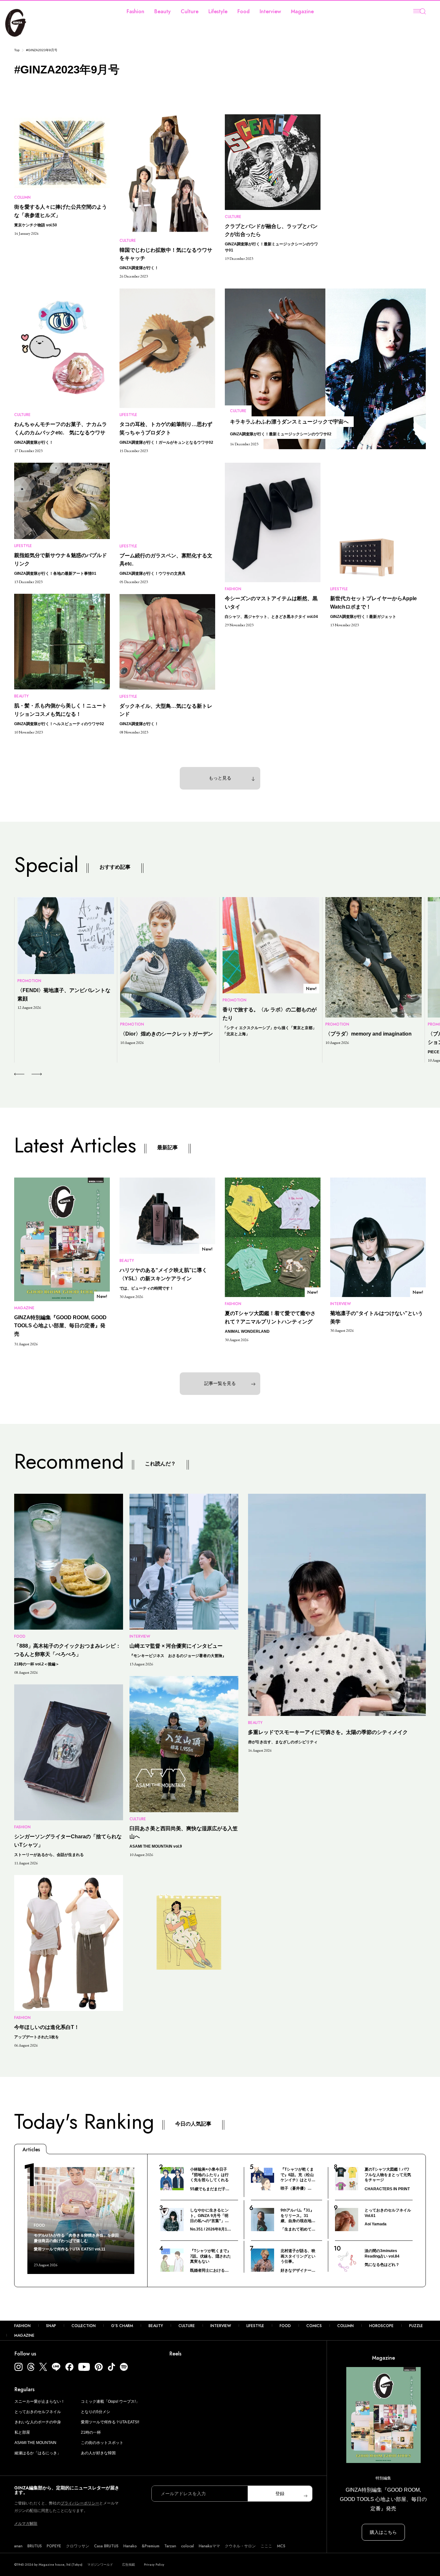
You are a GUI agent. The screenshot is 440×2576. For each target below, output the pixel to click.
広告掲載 (129, 2565)
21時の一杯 (91, 2432)
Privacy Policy (154, 2565)
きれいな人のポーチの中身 (38, 2422)
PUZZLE (416, 2326)
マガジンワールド (100, 2565)
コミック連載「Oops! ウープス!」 (110, 2401)
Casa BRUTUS (106, 2546)
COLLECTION (84, 2326)
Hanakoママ (209, 2546)
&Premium (151, 2546)
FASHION (22, 2326)
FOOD (285, 2326)
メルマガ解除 (26, 2524)
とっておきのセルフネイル (38, 2412)
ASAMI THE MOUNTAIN (35, 2443)
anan (18, 2546)
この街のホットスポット (102, 2443)
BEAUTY (156, 2326)
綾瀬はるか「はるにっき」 (38, 2453)
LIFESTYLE (255, 2326)
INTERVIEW (221, 2326)
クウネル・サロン (240, 2546)
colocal (187, 2546)
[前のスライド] (19, 1074)
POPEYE (54, 2546)
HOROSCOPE (381, 2326)
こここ (266, 2546)
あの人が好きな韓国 (98, 2453)
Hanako (130, 2546)
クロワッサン (78, 2546)
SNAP (51, 2326)
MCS (281, 2546)
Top (17, 50)
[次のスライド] (29, 1074)
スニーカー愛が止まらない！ (40, 2401)
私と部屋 (22, 2432)
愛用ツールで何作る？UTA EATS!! (110, 2422)
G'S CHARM (122, 2326)
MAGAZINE (24, 2335)
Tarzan (170, 2546)
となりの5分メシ (96, 2412)
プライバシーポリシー (80, 2503)
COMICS (314, 2326)
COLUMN (345, 2326)
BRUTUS (35, 2546)
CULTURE (187, 2326)
